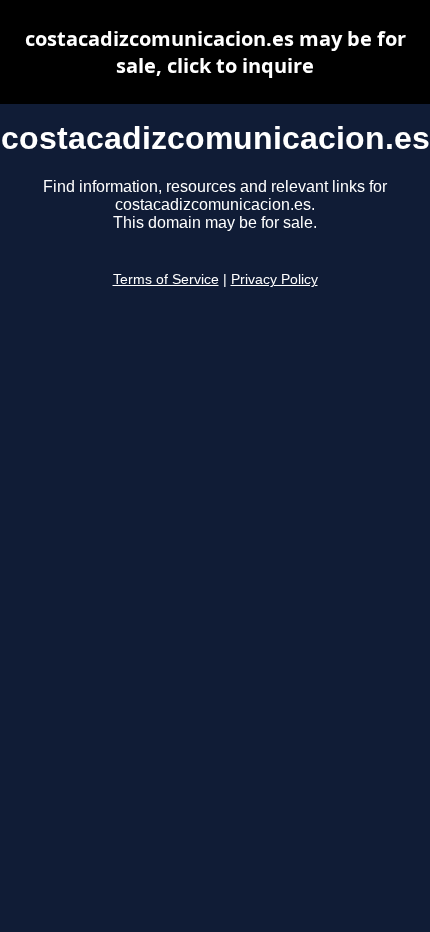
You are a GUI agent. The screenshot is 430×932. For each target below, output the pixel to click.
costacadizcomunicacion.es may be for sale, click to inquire (215, 52)
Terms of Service (166, 279)
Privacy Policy (274, 279)
